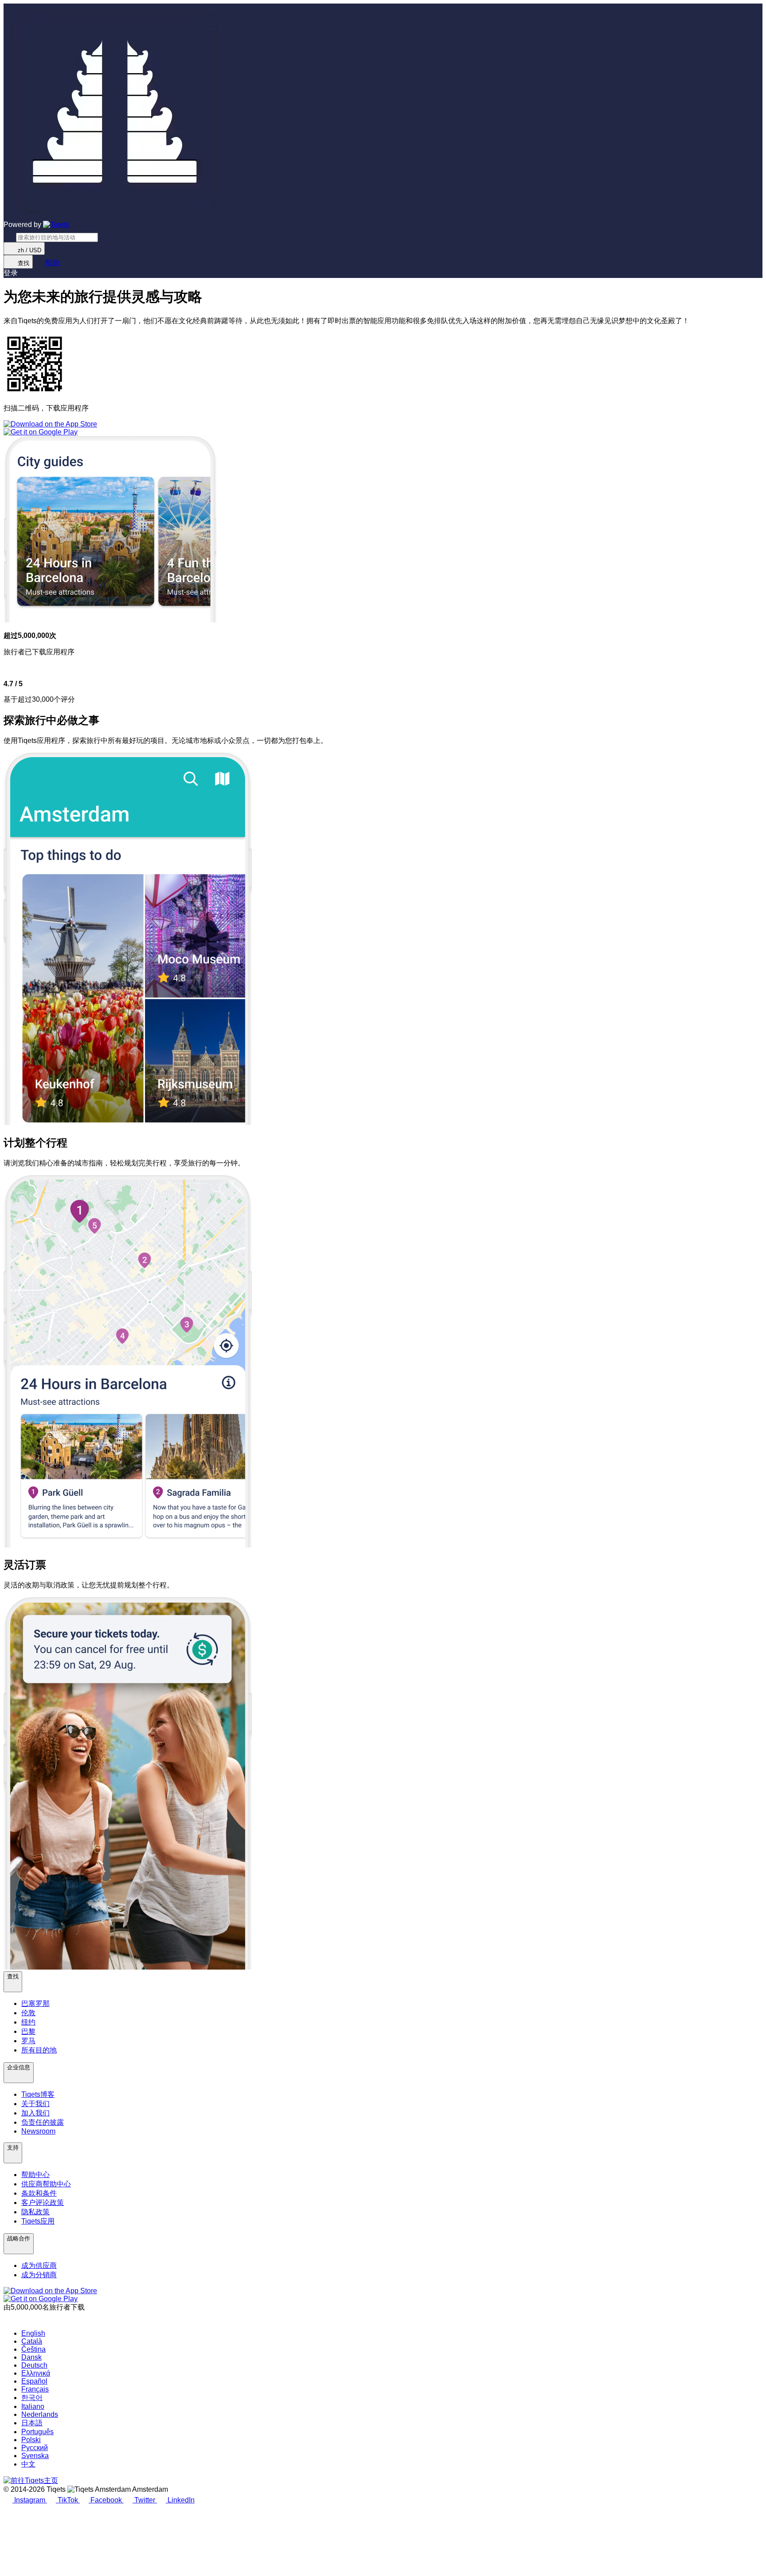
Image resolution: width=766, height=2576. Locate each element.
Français (35, 2389)
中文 (28, 2464)
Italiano (33, 2406)
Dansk (31, 2357)
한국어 (32, 2398)
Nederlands (40, 2414)
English (33, 2333)
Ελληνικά (36, 2373)
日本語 (32, 2423)
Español (34, 2381)
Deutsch (34, 2365)
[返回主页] (56, 225)
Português (37, 2432)
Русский (35, 2448)
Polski (31, 2440)
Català (32, 2341)
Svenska (35, 2456)
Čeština (33, 2349)
